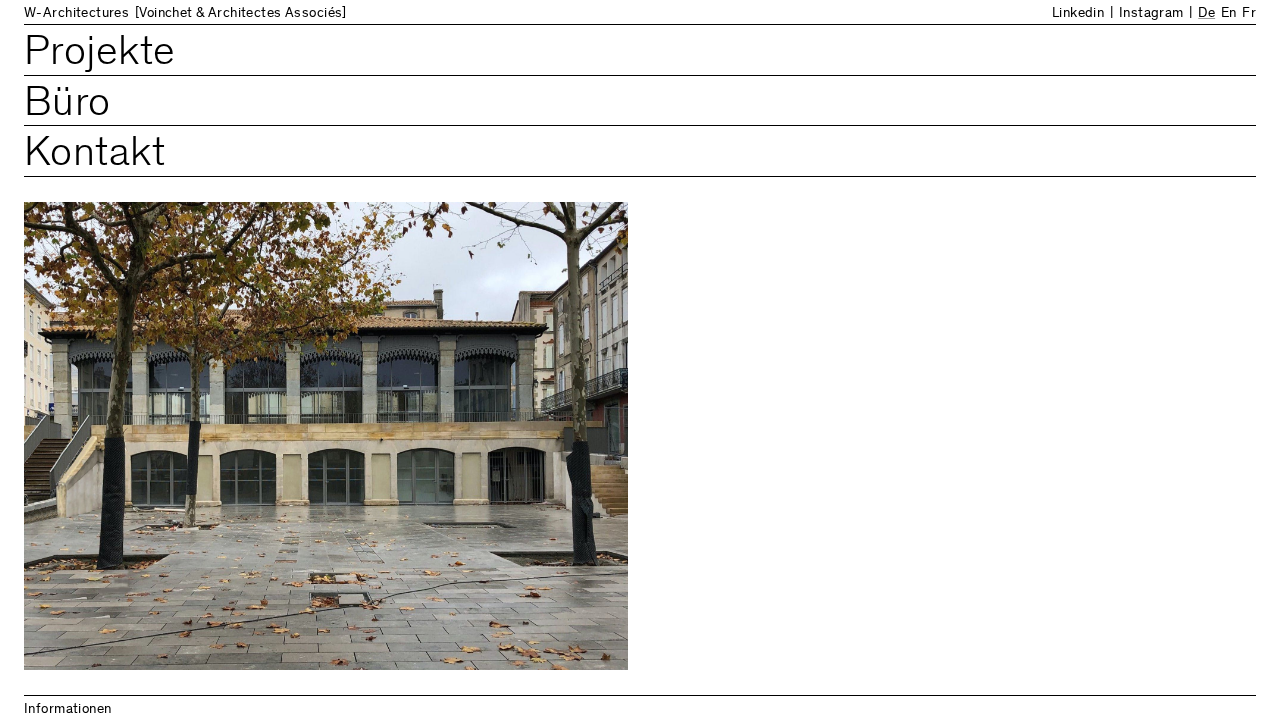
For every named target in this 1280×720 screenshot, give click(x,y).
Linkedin (1078, 14)
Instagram (1151, 14)
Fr (1249, 14)
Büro (67, 105)
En (1228, 14)
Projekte (99, 54)
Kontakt (94, 155)
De (1206, 14)
